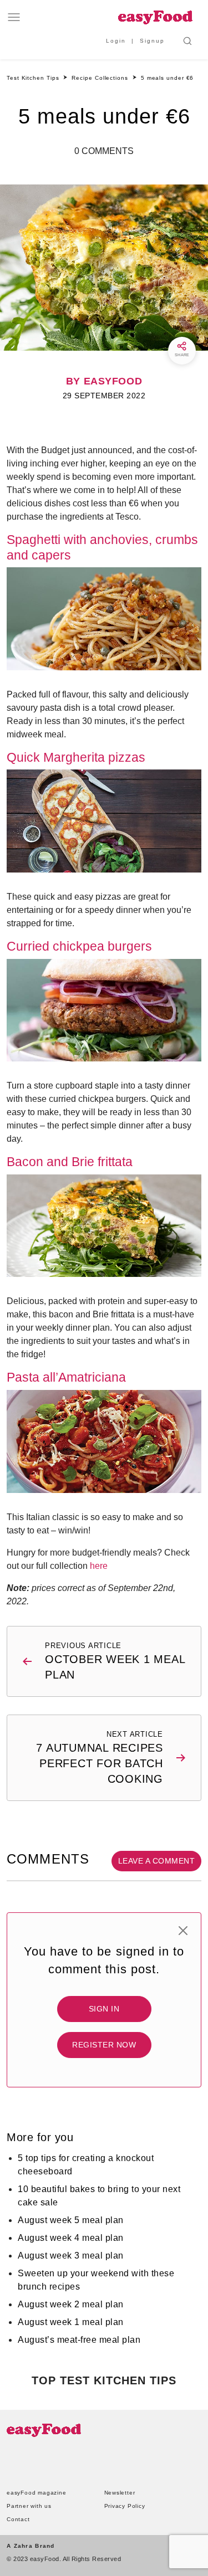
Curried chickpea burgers (79, 946)
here (99, 1566)
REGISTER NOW (104, 2045)
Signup (152, 41)
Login (116, 41)
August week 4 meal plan (71, 2238)
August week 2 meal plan (71, 2304)
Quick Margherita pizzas (76, 757)
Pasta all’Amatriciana (66, 1377)
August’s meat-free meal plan (79, 2340)
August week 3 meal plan (71, 2256)
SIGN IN (104, 2009)
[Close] (183, 1931)
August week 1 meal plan (71, 2322)
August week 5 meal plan (71, 2220)
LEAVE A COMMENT (157, 1861)
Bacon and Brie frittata (70, 1162)
